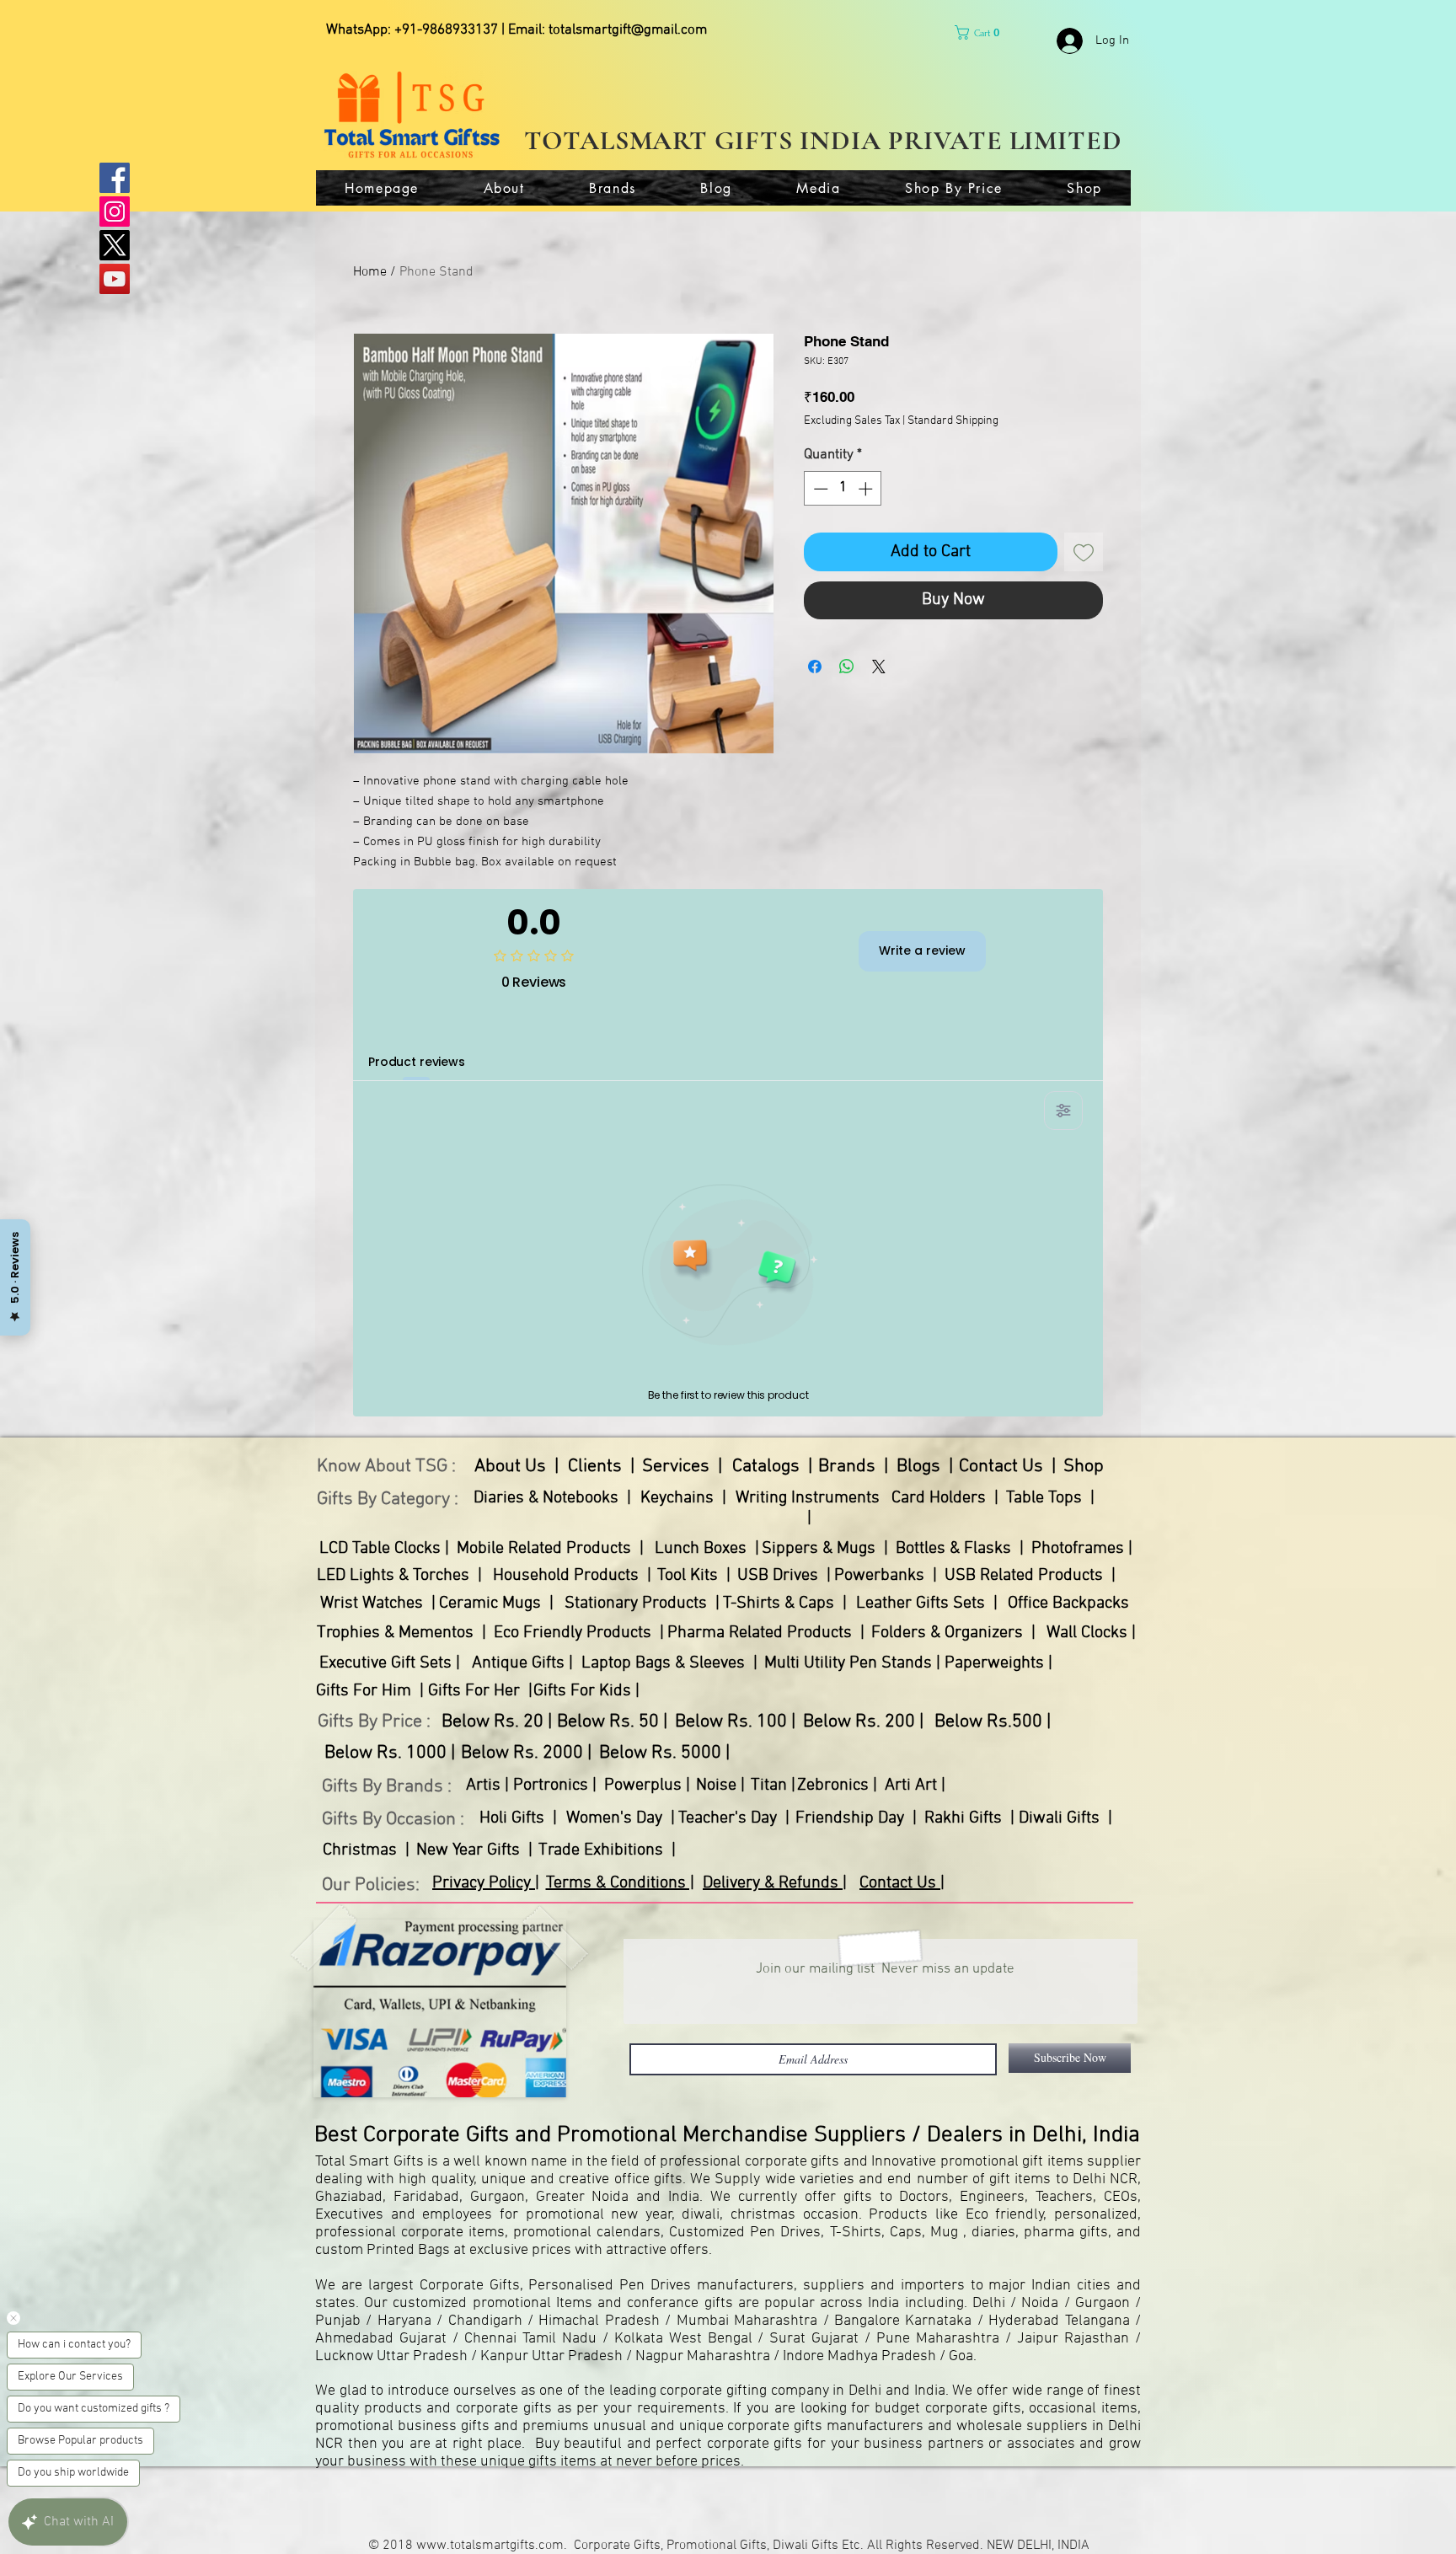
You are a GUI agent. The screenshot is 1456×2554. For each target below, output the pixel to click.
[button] (981, 32)
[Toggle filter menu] (1063, 1111)
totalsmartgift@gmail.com (628, 30)
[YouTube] (115, 279)
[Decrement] (819, 489)
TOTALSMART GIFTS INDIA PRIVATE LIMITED (823, 140)
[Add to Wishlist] (1084, 552)
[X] (115, 245)
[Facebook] (115, 178)
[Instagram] (115, 211)
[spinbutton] (843, 489)
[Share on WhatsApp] (847, 667)
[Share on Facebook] (815, 667)
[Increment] (867, 489)
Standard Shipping (953, 421)
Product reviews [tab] (417, 1062)
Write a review (922, 950)
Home (370, 272)
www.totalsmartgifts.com (490, 2546)
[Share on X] (879, 667)
